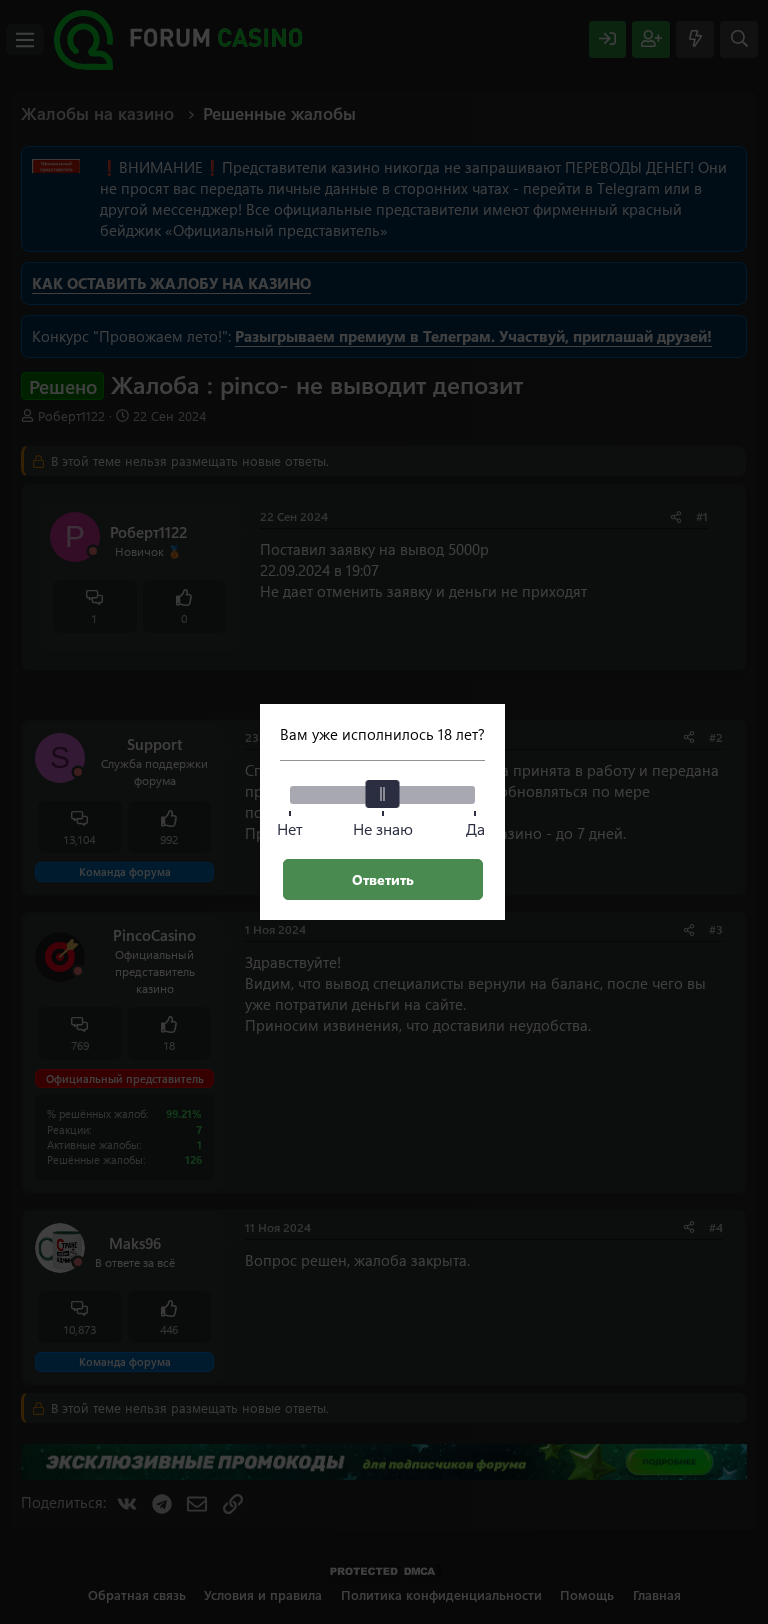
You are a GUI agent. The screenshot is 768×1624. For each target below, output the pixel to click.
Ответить (383, 879)
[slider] (383, 794)
